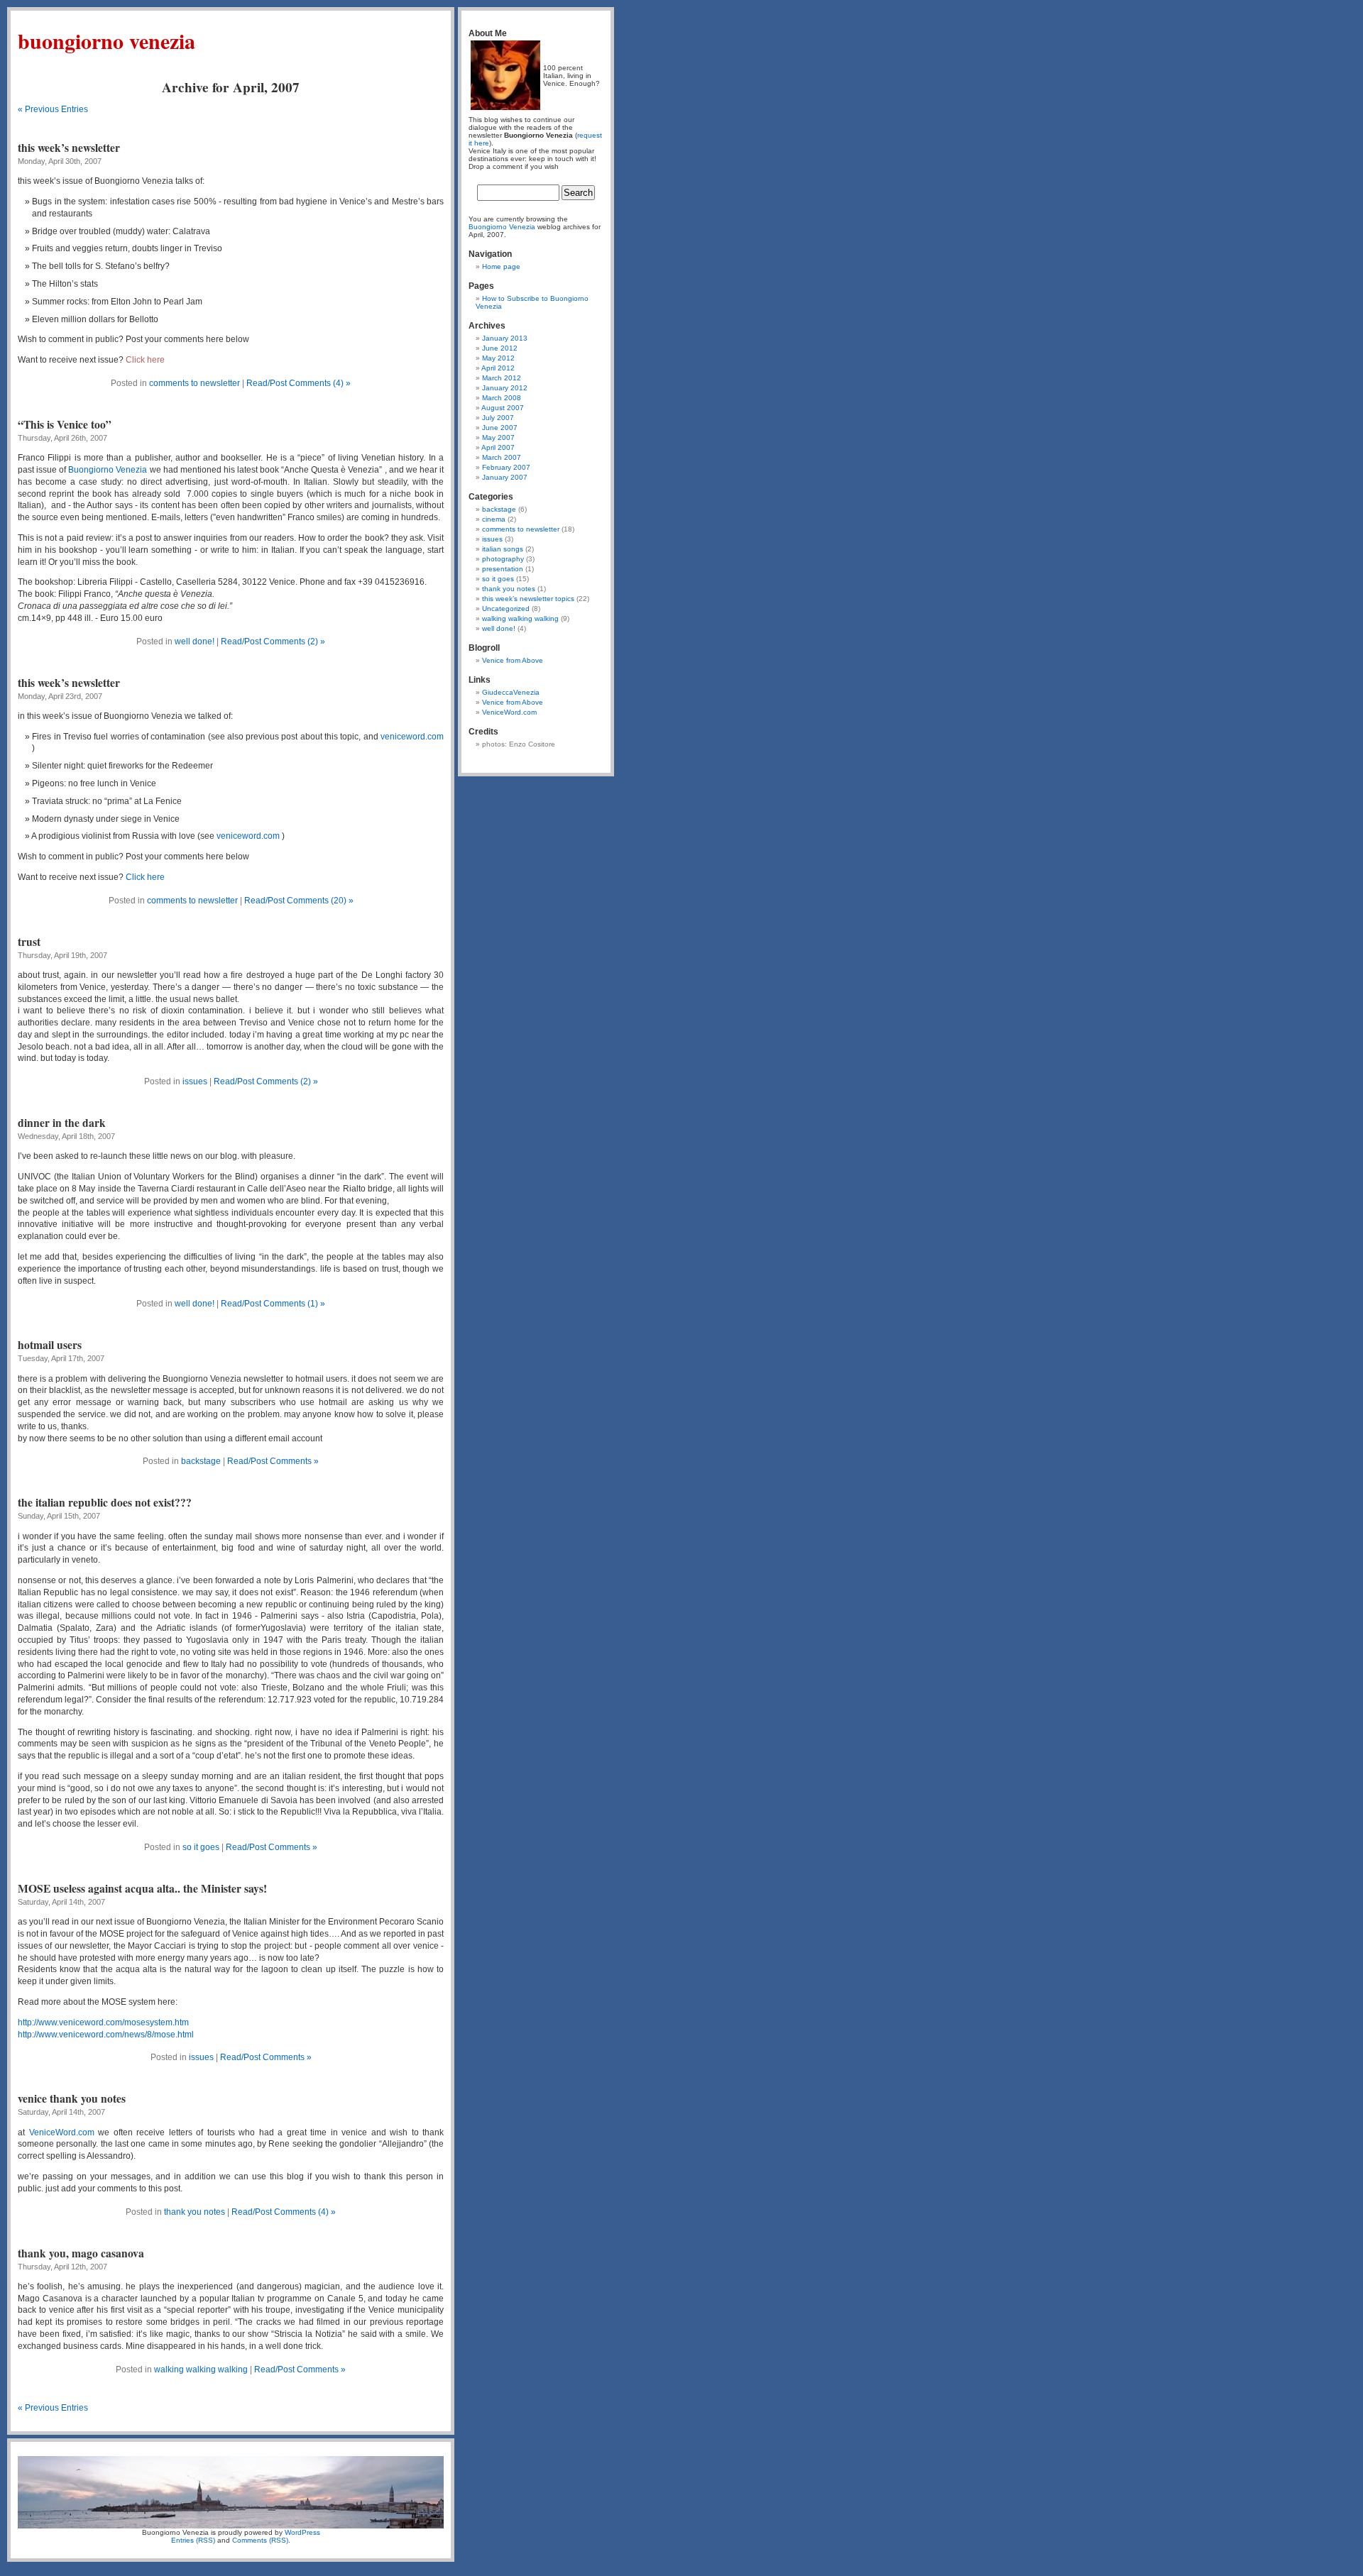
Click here (145, 877)
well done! (195, 642)
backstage (201, 1461)
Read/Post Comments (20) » (299, 901)
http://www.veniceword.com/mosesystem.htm (103, 2022)
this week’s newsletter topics (528, 599)
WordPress (302, 2532)
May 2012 (498, 358)
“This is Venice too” (65, 424)
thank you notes (195, 2212)
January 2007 (505, 477)
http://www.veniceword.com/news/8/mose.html (106, 2035)
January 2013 (505, 338)
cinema (494, 519)
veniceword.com (412, 737)
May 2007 (498, 437)
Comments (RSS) (260, 2540)
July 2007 (498, 418)
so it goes (201, 1847)
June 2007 (500, 428)
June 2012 (500, 348)
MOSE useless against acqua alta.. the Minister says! (142, 1888)
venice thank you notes (72, 2098)
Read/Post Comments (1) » (273, 1304)
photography (503, 559)
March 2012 (502, 378)
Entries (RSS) (193, 2540)
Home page (501, 266)
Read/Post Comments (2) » (273, 642)
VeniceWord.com (62, 2132)
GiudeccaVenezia (511, 692)
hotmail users (50, 1345)
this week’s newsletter (69, 148)
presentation (503, 569)
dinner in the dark (62, 1123)
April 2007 (498, 447)
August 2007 (503, 408)
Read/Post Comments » (273, 1461)
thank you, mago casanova (81, 2253)
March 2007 (502, 457)
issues (195, 1081)
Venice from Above (513, 660)
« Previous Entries (53, 109)
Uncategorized (506, 609)
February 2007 (506, 467)
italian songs (503, 549)
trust (29, 942)
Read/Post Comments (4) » (299, 383)
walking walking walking (201, 2369)
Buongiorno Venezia (106, 40)
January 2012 (505, 388)
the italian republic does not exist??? (105, 1502)
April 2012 (498, 368)
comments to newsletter (195, 383)
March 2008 (502, 398)
